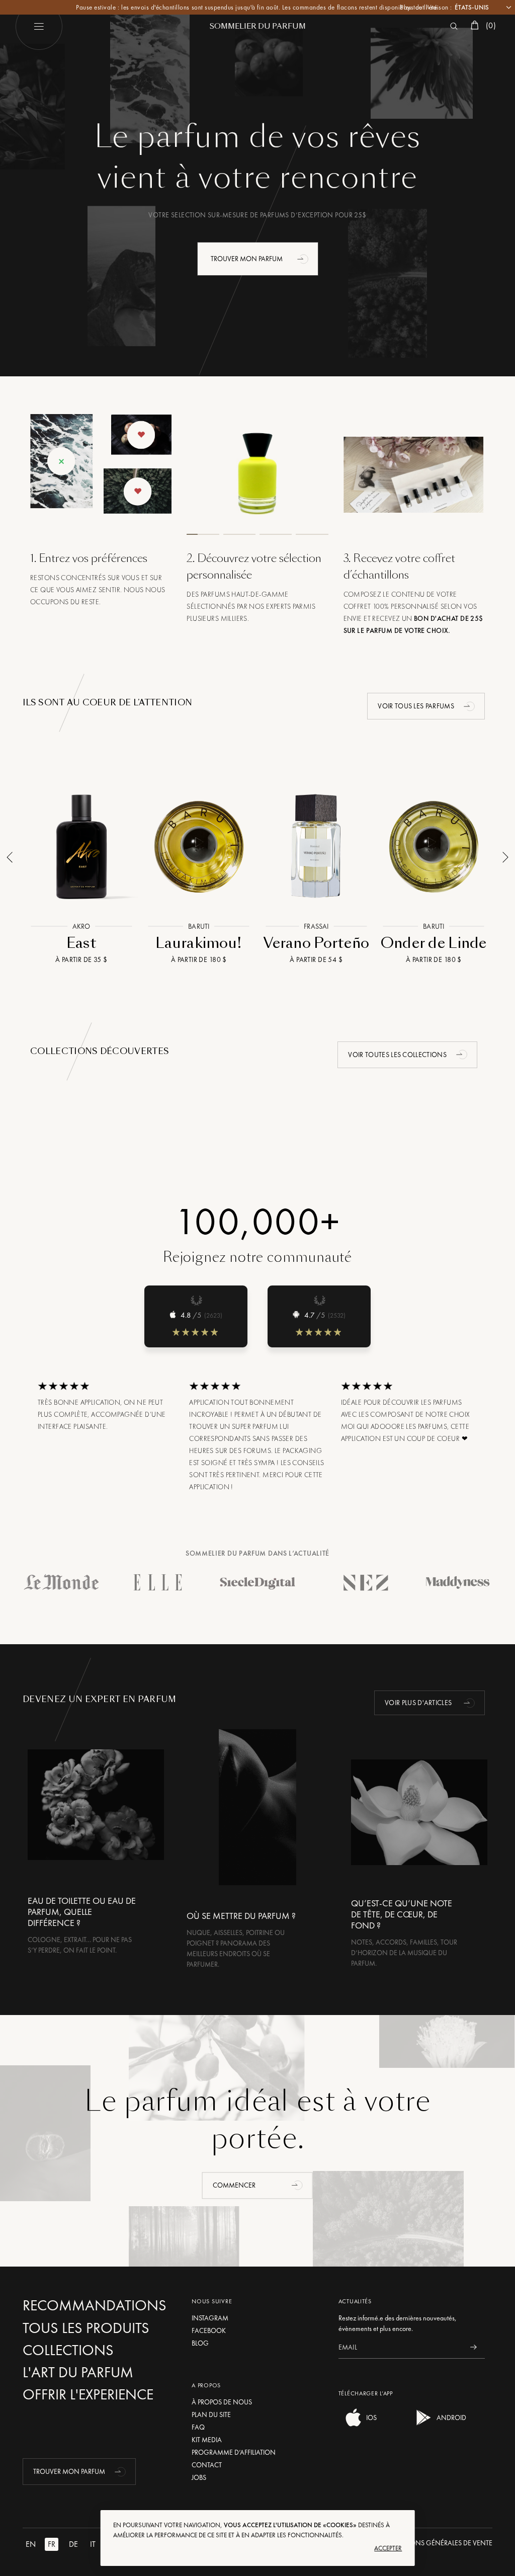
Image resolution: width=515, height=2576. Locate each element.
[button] (304, 259)
